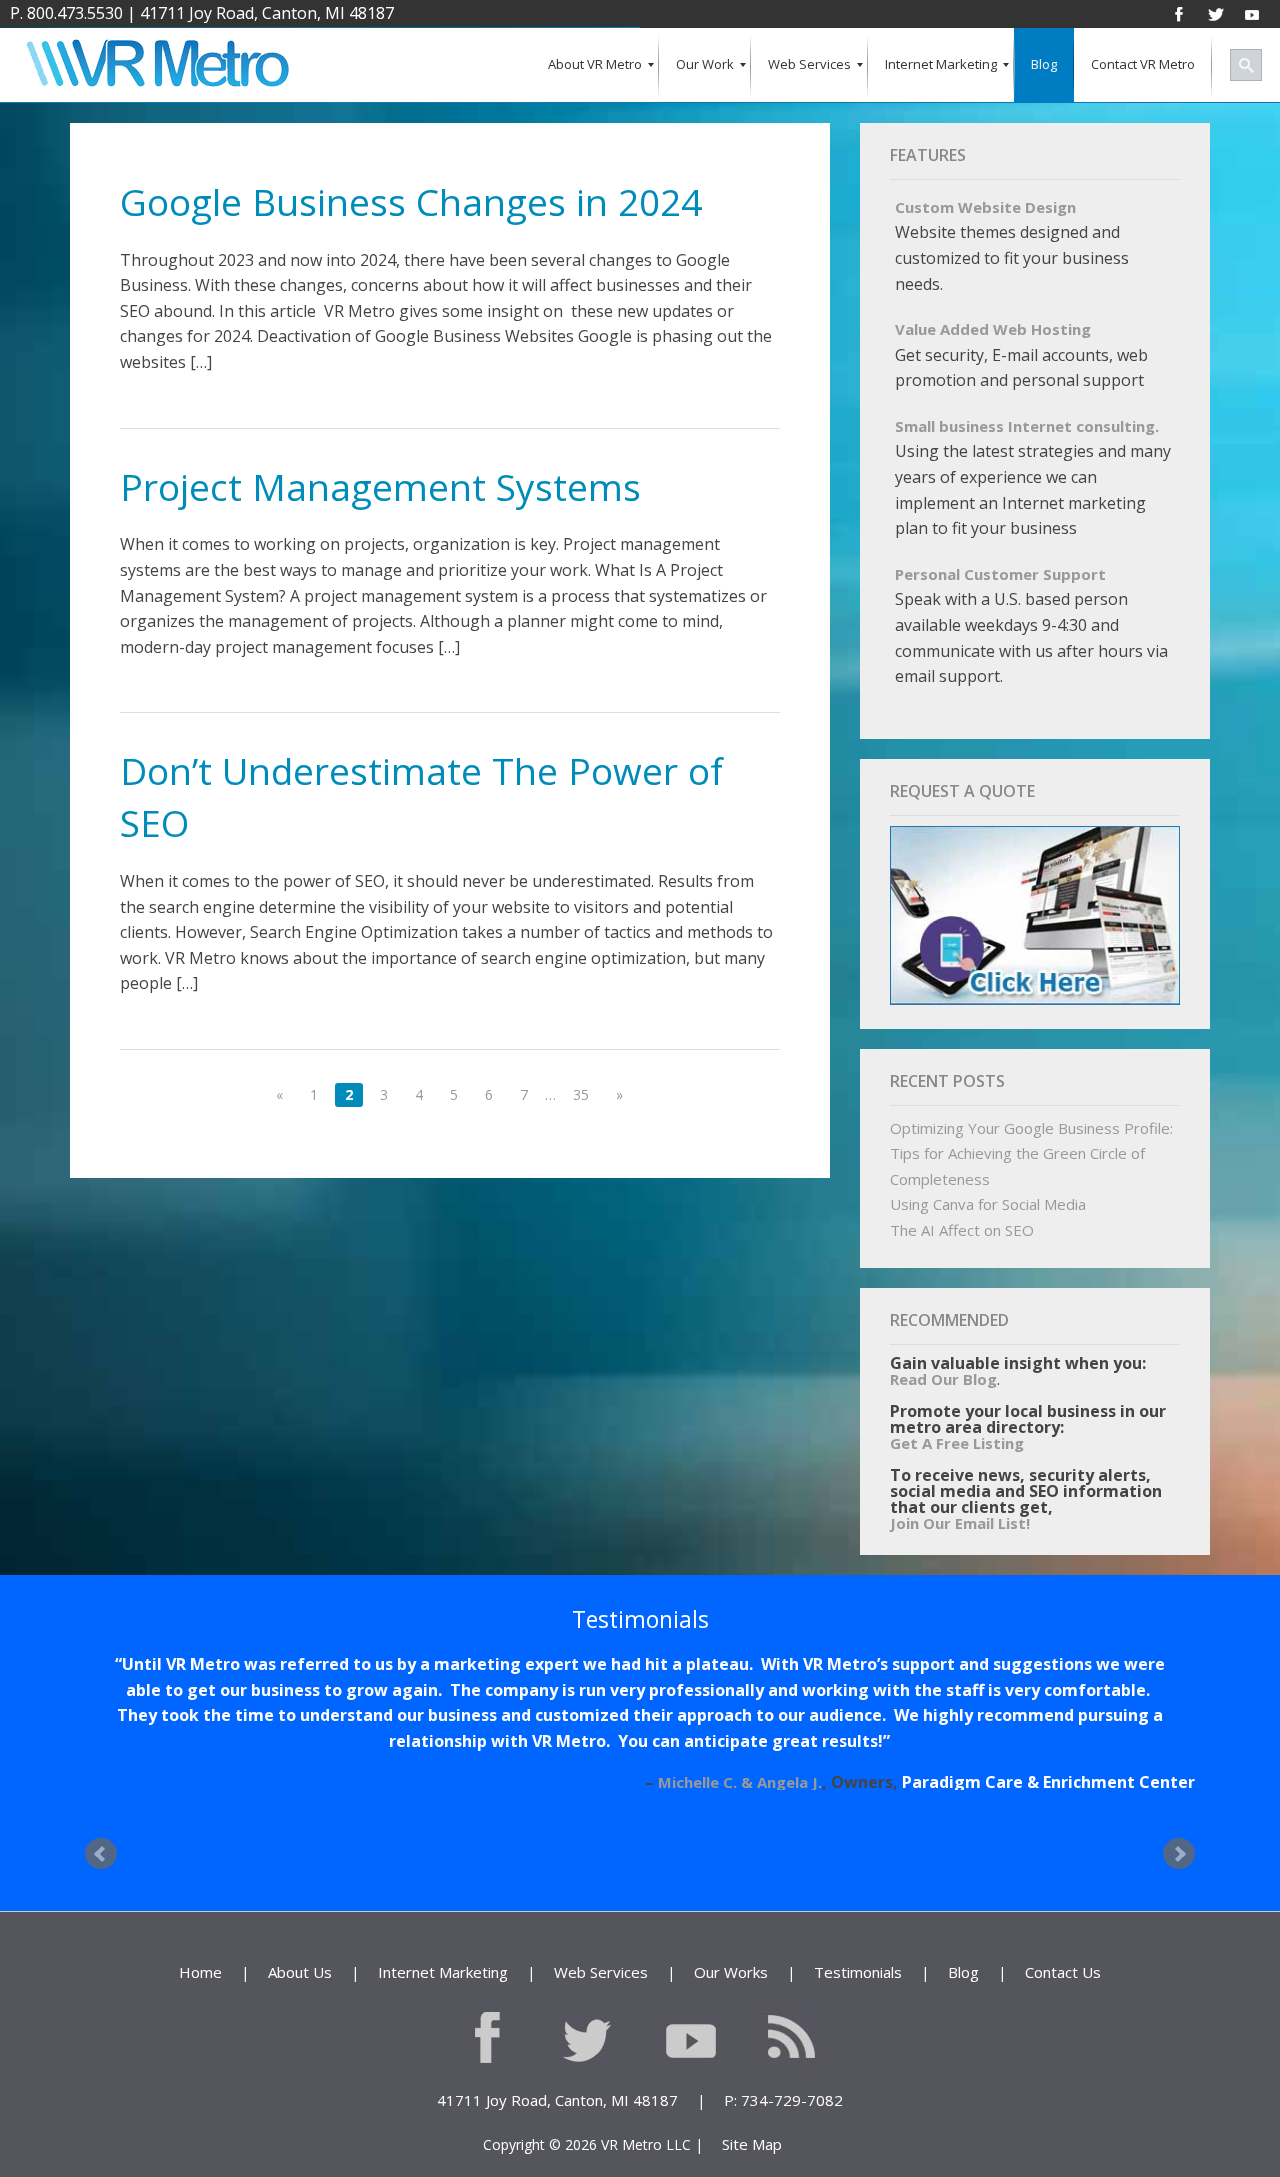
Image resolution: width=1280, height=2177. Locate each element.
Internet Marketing (443, 1921)
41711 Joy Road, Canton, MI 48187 (267, 13)
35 (581, 1094)
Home (200, 1921)
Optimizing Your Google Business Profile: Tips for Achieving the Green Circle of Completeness (1031, 1153)
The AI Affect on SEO (962, 1230)
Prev (101, 1803)
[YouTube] (1252, 13)
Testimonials (858, 1921)
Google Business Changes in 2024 (411, 201)
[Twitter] (1216, 13)
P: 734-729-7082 (783, 2049)
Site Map (752, 2093)
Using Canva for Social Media (988, 1204)
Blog (963, 1921)
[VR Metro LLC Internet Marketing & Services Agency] (156, 65)
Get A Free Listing (957, 1443)
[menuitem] (595, 65)
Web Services (601, 1921)
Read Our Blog (943, 1379)
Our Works (731, 1921)
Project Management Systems (380, 486)
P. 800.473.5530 (66, 13)
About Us (300, 1921)
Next (1179, 1803)
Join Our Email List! (960, 1523)
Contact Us (1063, 1921)
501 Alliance (1147, 1731)
